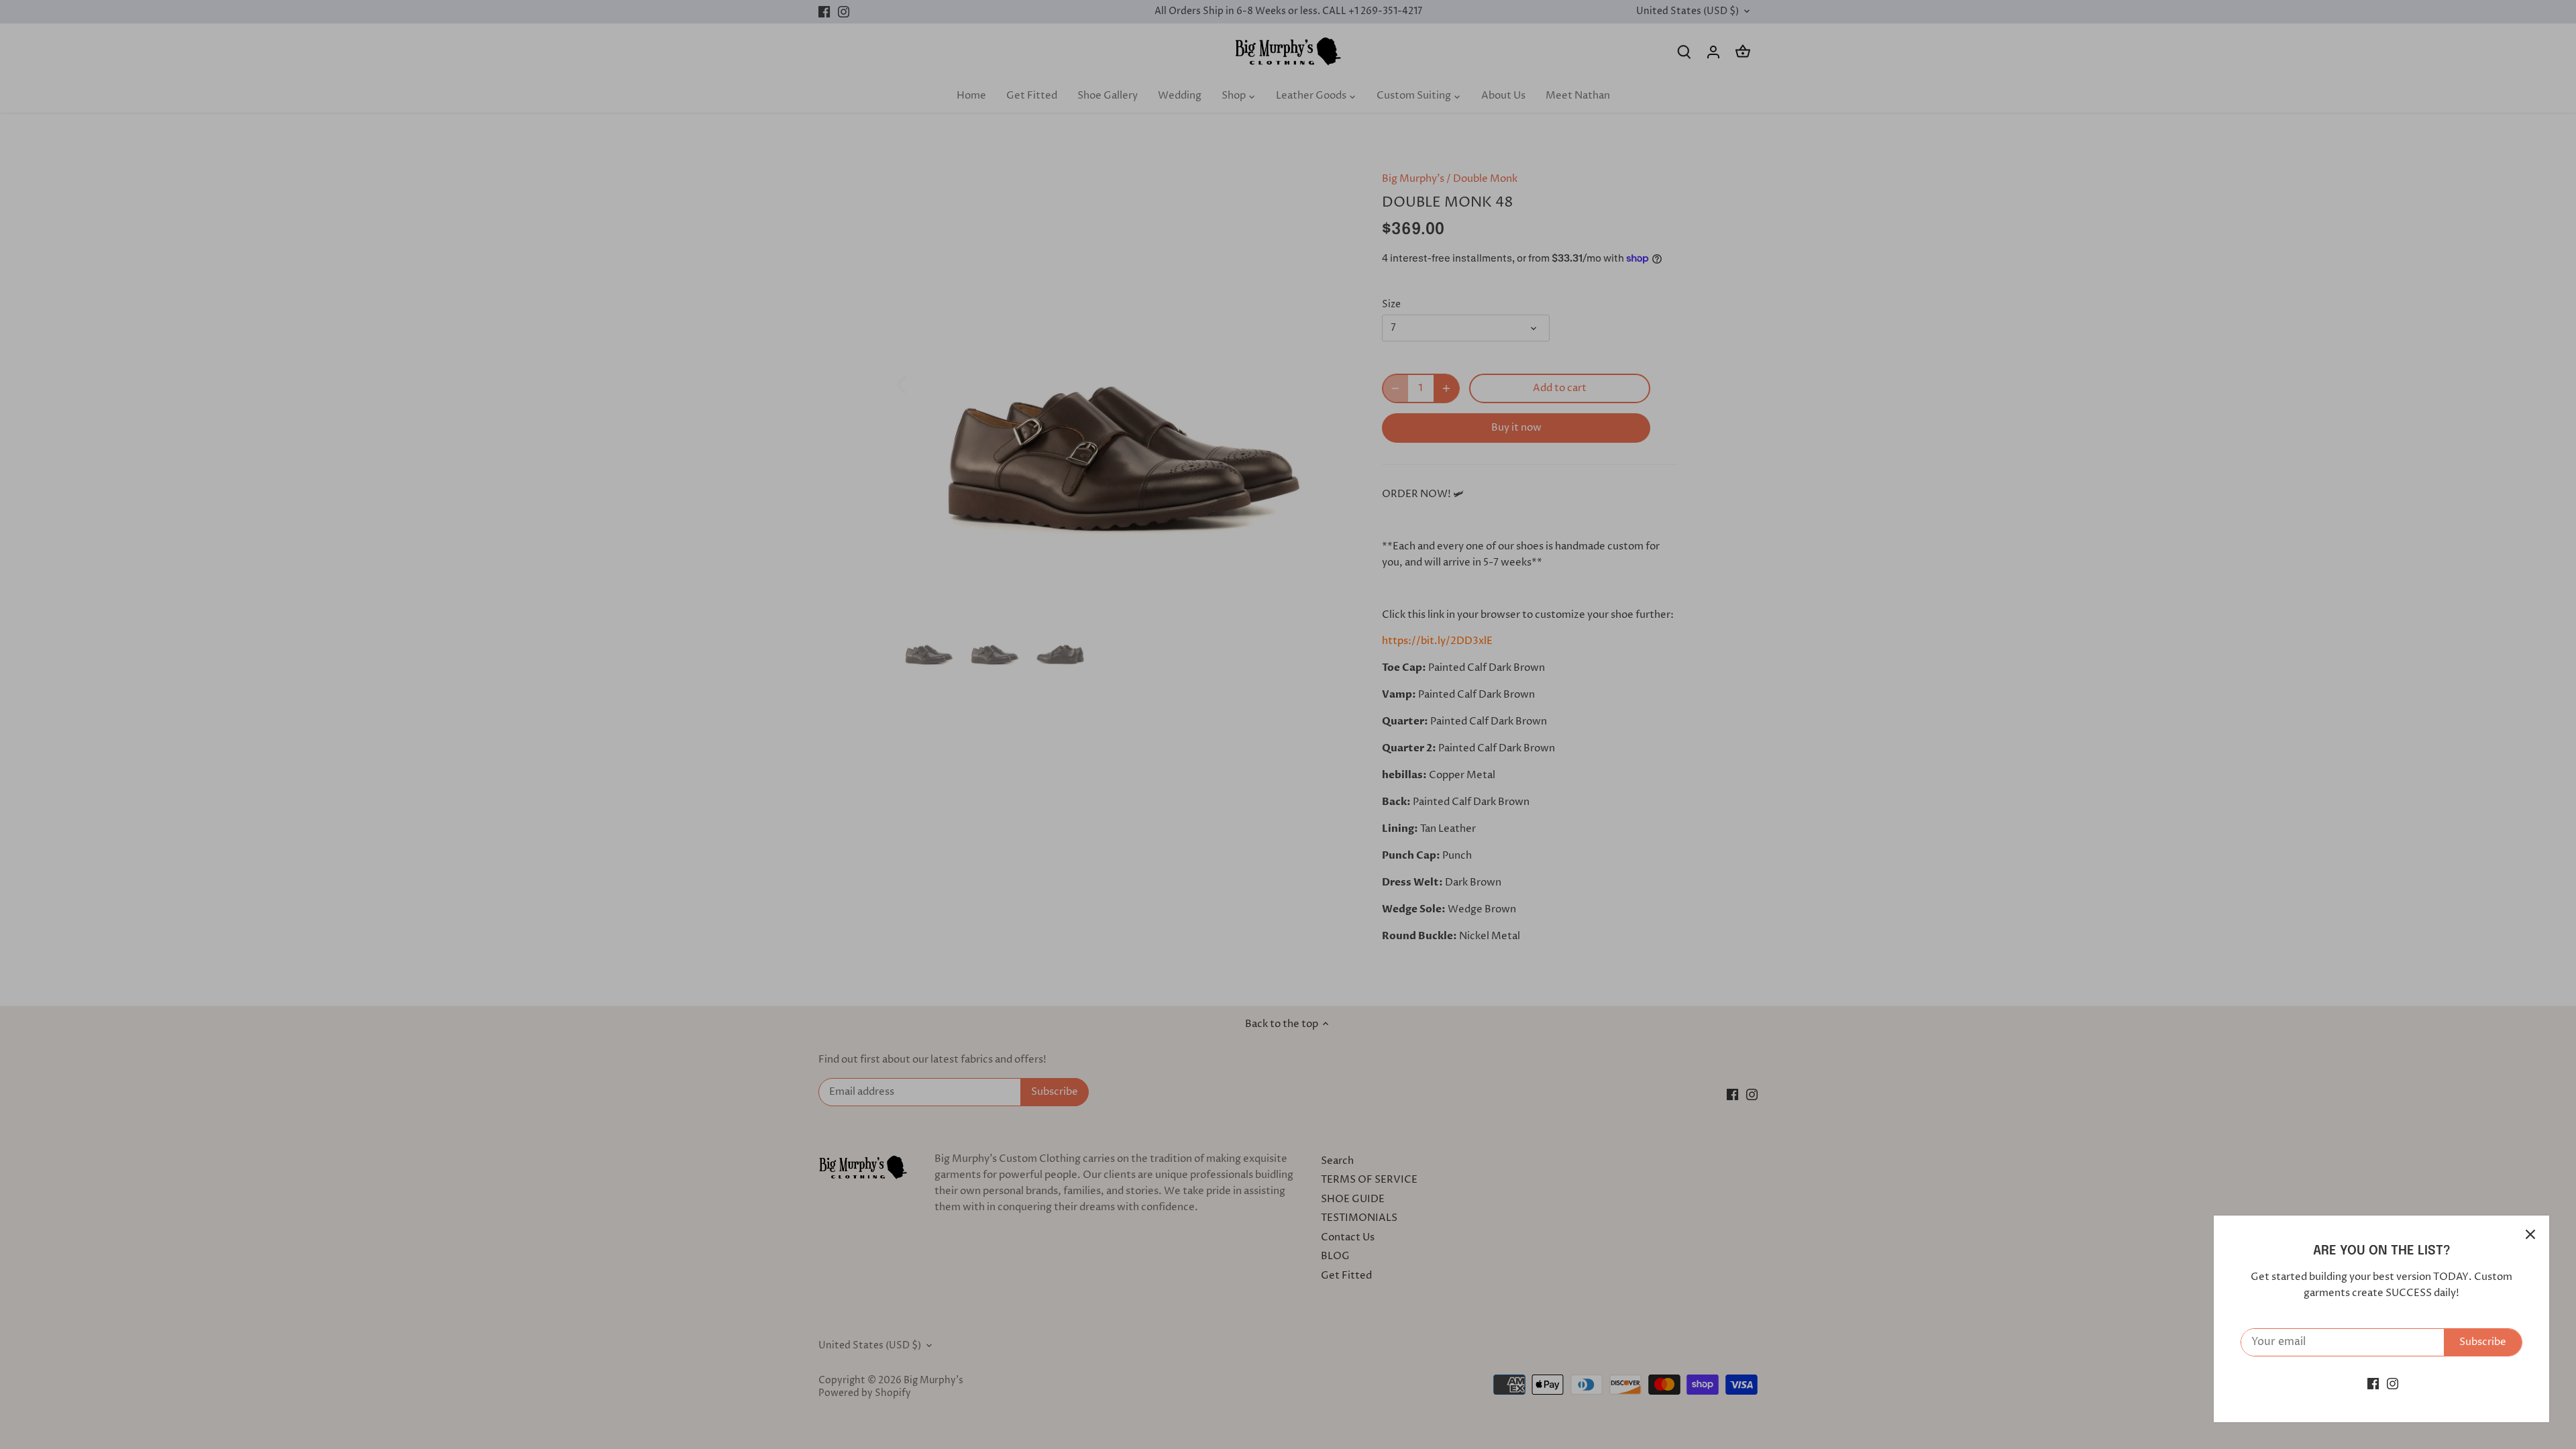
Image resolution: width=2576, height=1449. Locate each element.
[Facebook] (2373, 1384)
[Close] (2530, 1234)
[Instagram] (2393, 1384)
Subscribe (2483, 1342)
